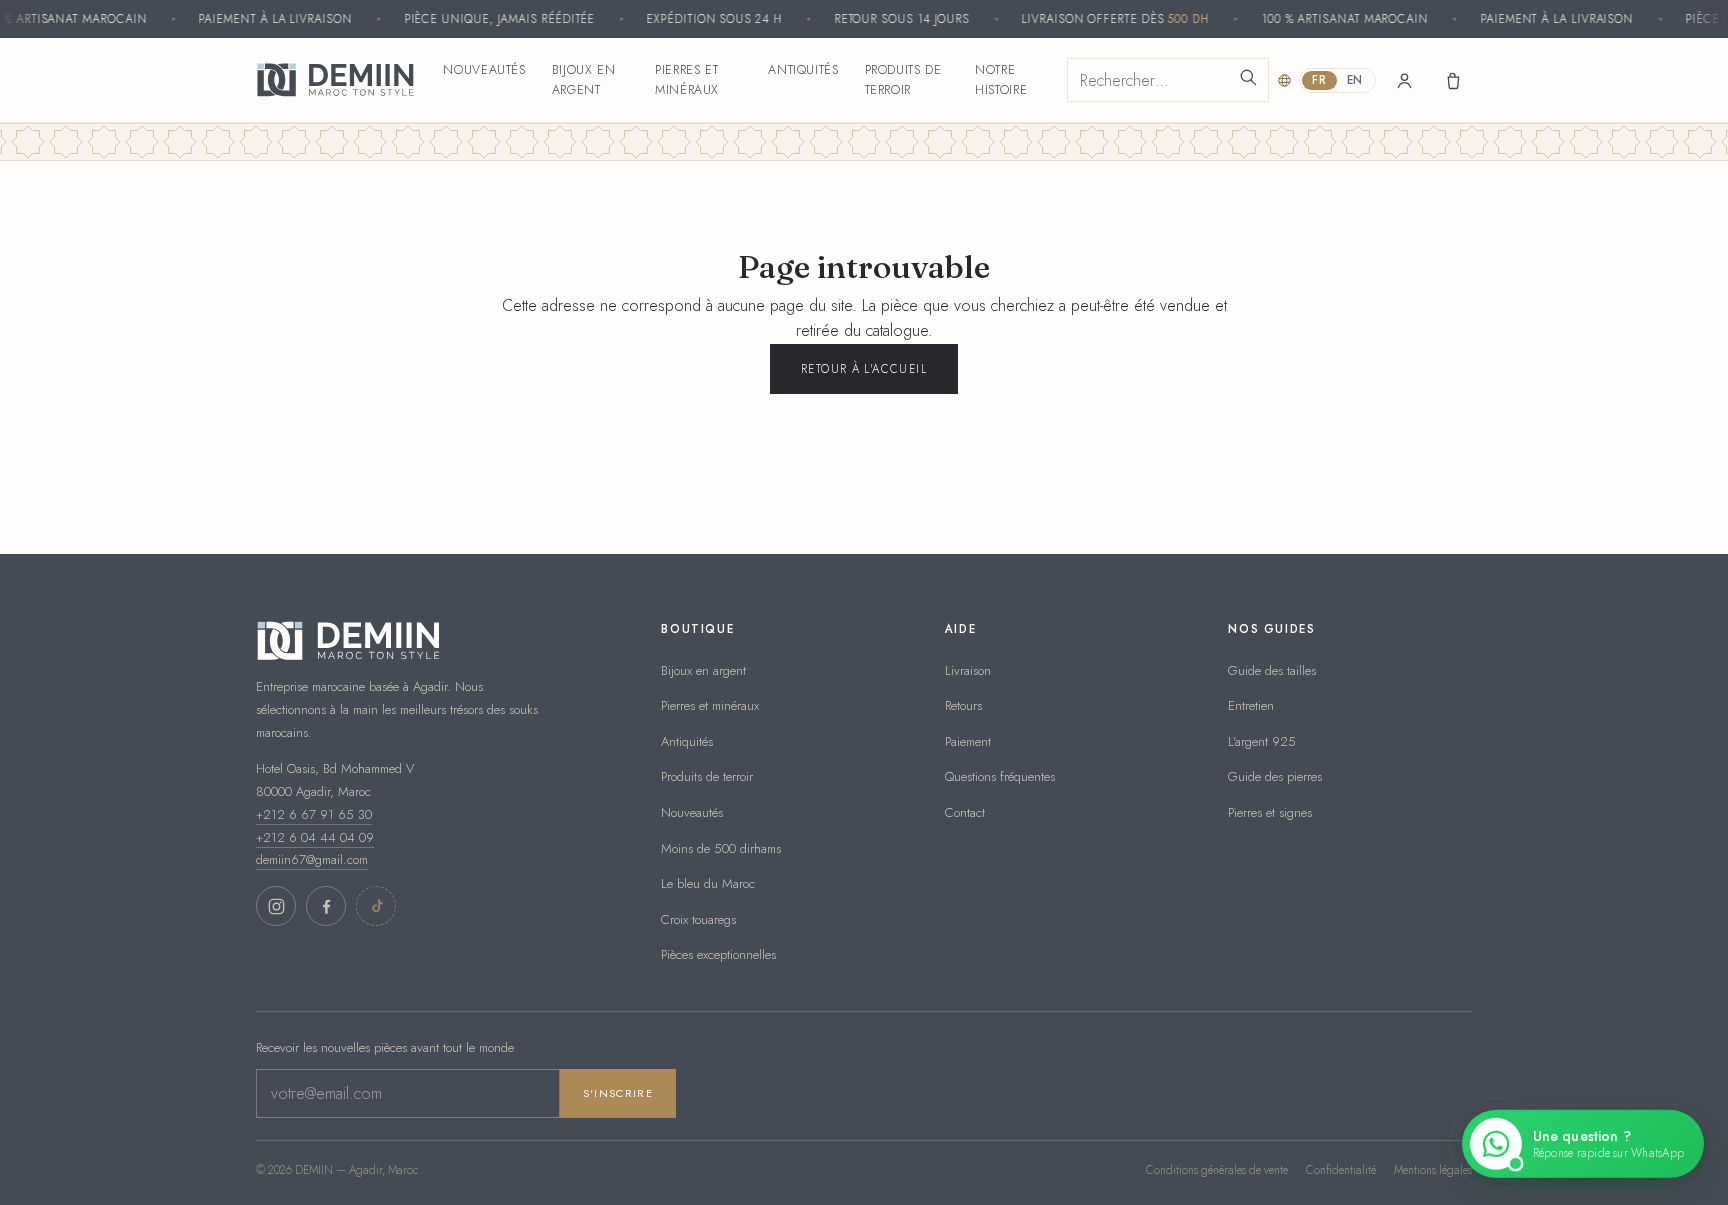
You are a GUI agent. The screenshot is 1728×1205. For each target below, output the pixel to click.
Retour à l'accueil (864, 369)
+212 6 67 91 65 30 (314, 814)
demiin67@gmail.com (312, 859)
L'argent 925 (1262, 741)
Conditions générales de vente (1217, 1170)
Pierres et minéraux (687, 80)
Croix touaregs (698, 919)
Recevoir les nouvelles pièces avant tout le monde (385, 1047)
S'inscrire (618, 1093)
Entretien (1251, 705)
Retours (963, 705)
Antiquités (803, 70)
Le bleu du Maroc (708, 883)
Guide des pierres (1275, 776)
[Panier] (1452, 80)
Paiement (968, 741)
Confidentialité (1341, 1170)
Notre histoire (1001, 80)
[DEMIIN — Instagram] (276, 906)
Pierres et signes (1270, 812)
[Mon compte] (1404, 80)
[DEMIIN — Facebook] (326, 906)
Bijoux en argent (584, 80)
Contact (965, 812)
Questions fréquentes (1000, 776)
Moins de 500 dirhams (721, 848)
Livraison (968, 670)
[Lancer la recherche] (1248, 80)
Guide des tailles (1272, 670)
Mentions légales (1433, 1170)
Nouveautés (484, 70)
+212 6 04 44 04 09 (315, 837)
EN (1355, 80)
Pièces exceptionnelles (718, 954)
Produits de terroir (903, 80)
